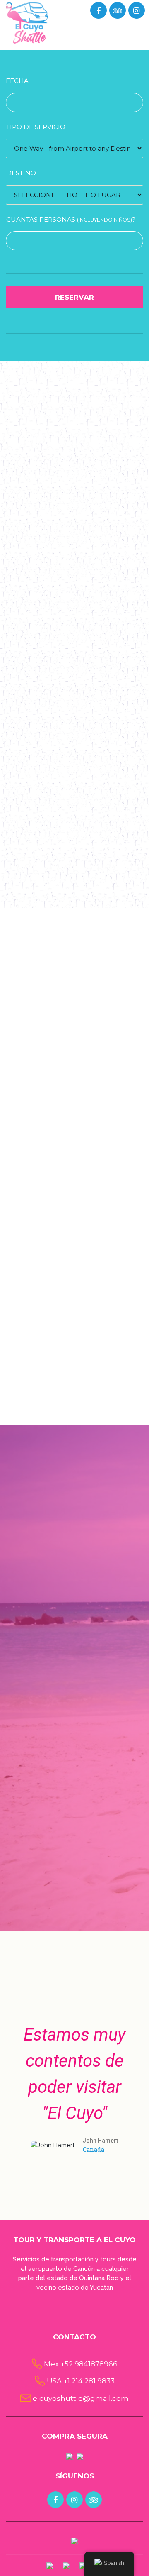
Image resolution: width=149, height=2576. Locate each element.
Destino (21, 173)
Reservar (74, 297)
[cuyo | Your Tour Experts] (27, 22)
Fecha (17, 81)
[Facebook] (98, 11)
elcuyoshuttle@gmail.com (81, 2398)
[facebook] (55, 2500)
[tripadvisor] (117, 11)
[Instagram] (136, 11)
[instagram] (74, 2500)
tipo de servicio (36, 127)
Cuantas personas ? (71, 219)
